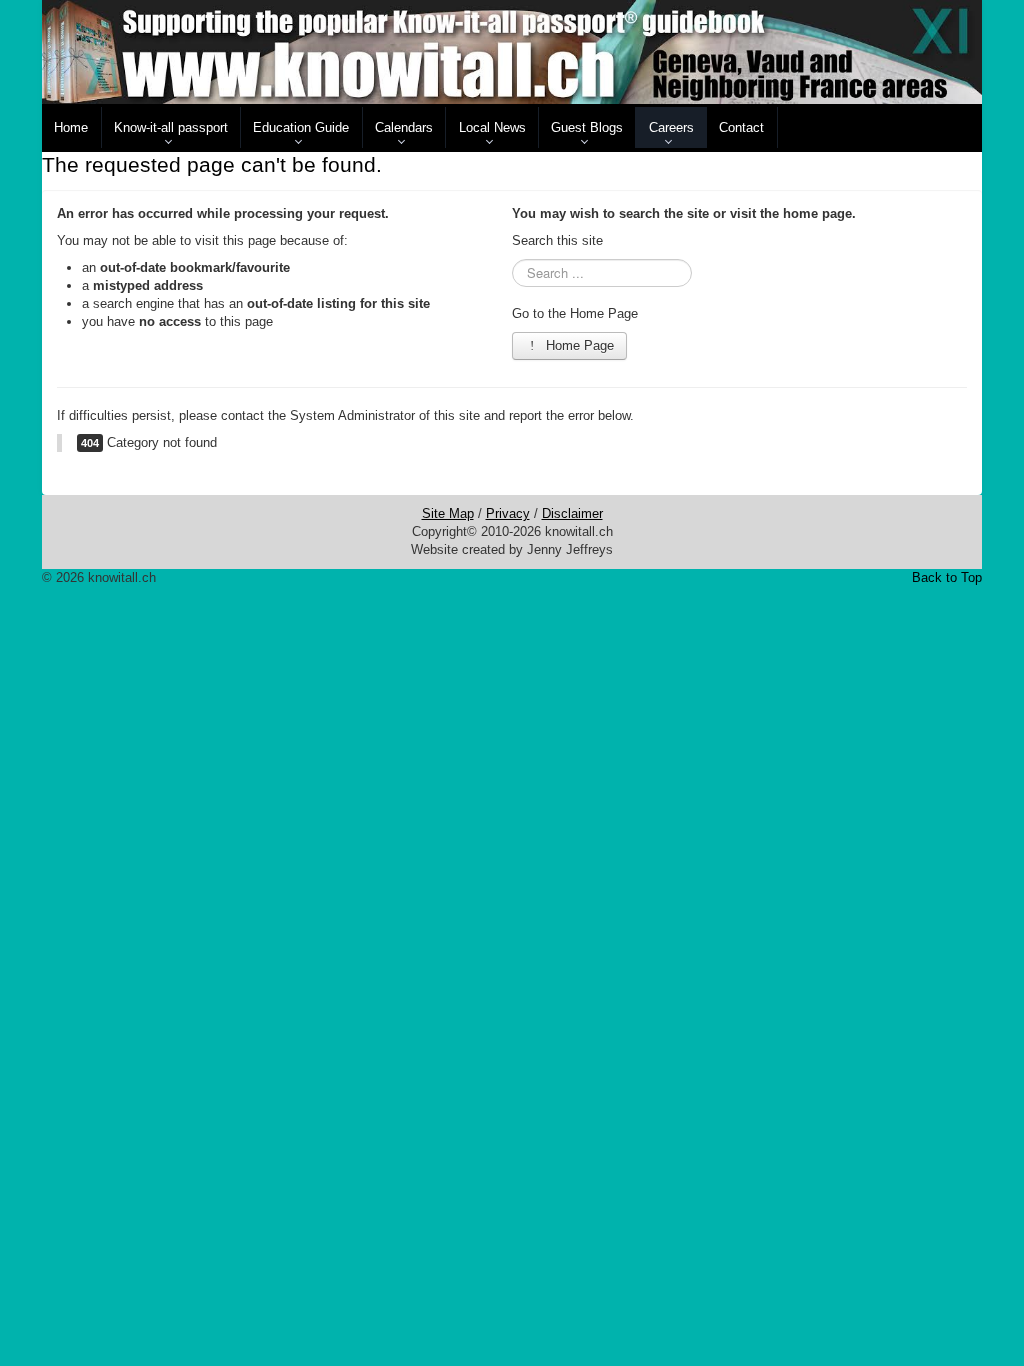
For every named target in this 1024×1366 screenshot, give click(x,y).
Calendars (404, 127)
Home (71, 127)
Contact (741, 127)
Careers (671, 127)
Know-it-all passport (171, 127)
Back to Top (947, 577)
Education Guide (301, 127)
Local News (492, 127)
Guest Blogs (587, 127)
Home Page (578, 345)
